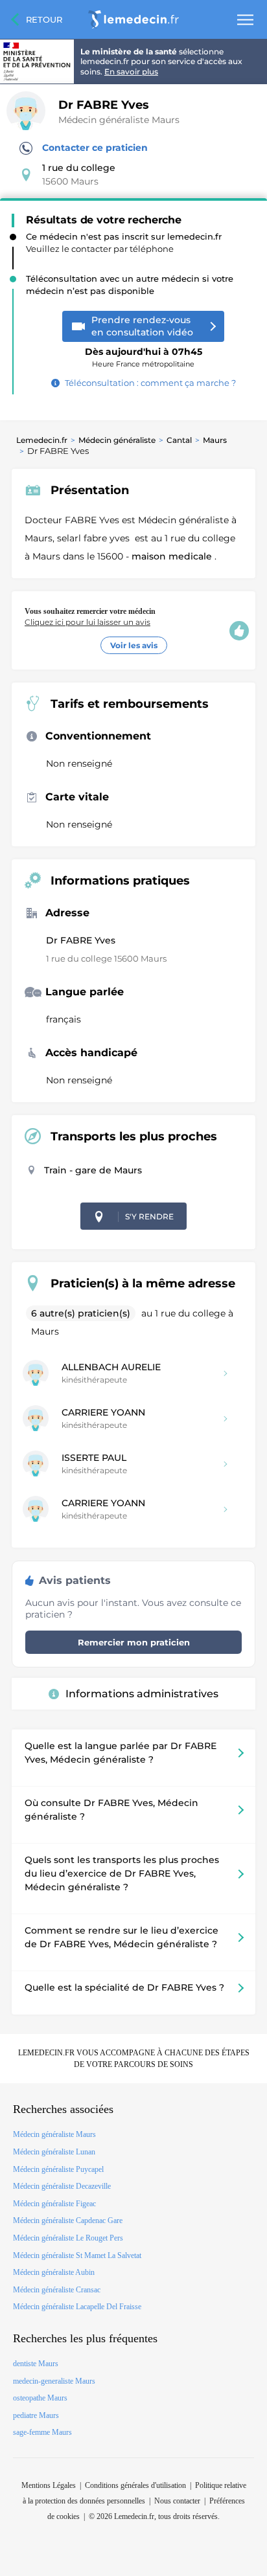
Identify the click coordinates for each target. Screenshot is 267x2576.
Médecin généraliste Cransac (57, 2290)
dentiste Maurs (36, 2364)
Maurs (215, 440)
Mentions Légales (49, 2485)
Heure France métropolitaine (144, 353)
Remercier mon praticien (134, 1642)
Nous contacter (177, 2501)
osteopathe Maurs (40, 2398)
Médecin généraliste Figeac (54, 2204)
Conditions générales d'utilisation (135, 2485)
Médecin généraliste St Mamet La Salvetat (77, 2255)
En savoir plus (131, 72)
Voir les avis (134, 645)
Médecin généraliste (117, 440)
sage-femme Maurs (42, 2432)
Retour (44, 19)
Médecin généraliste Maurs (119, 120)
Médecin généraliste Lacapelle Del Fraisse (77, 2307)
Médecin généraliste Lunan (54, 2152)
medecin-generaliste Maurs (54, 2381)
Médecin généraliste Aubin (54, 2272)
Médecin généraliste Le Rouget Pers (68, 2238)
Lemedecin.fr (42, 440)
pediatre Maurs (36, 2415)
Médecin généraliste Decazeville (62, 2186)
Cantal (179, 440)
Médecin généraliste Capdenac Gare (68, 2220)
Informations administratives (142, 1694)
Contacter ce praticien (95, 148)
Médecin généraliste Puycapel (58, 2169)
